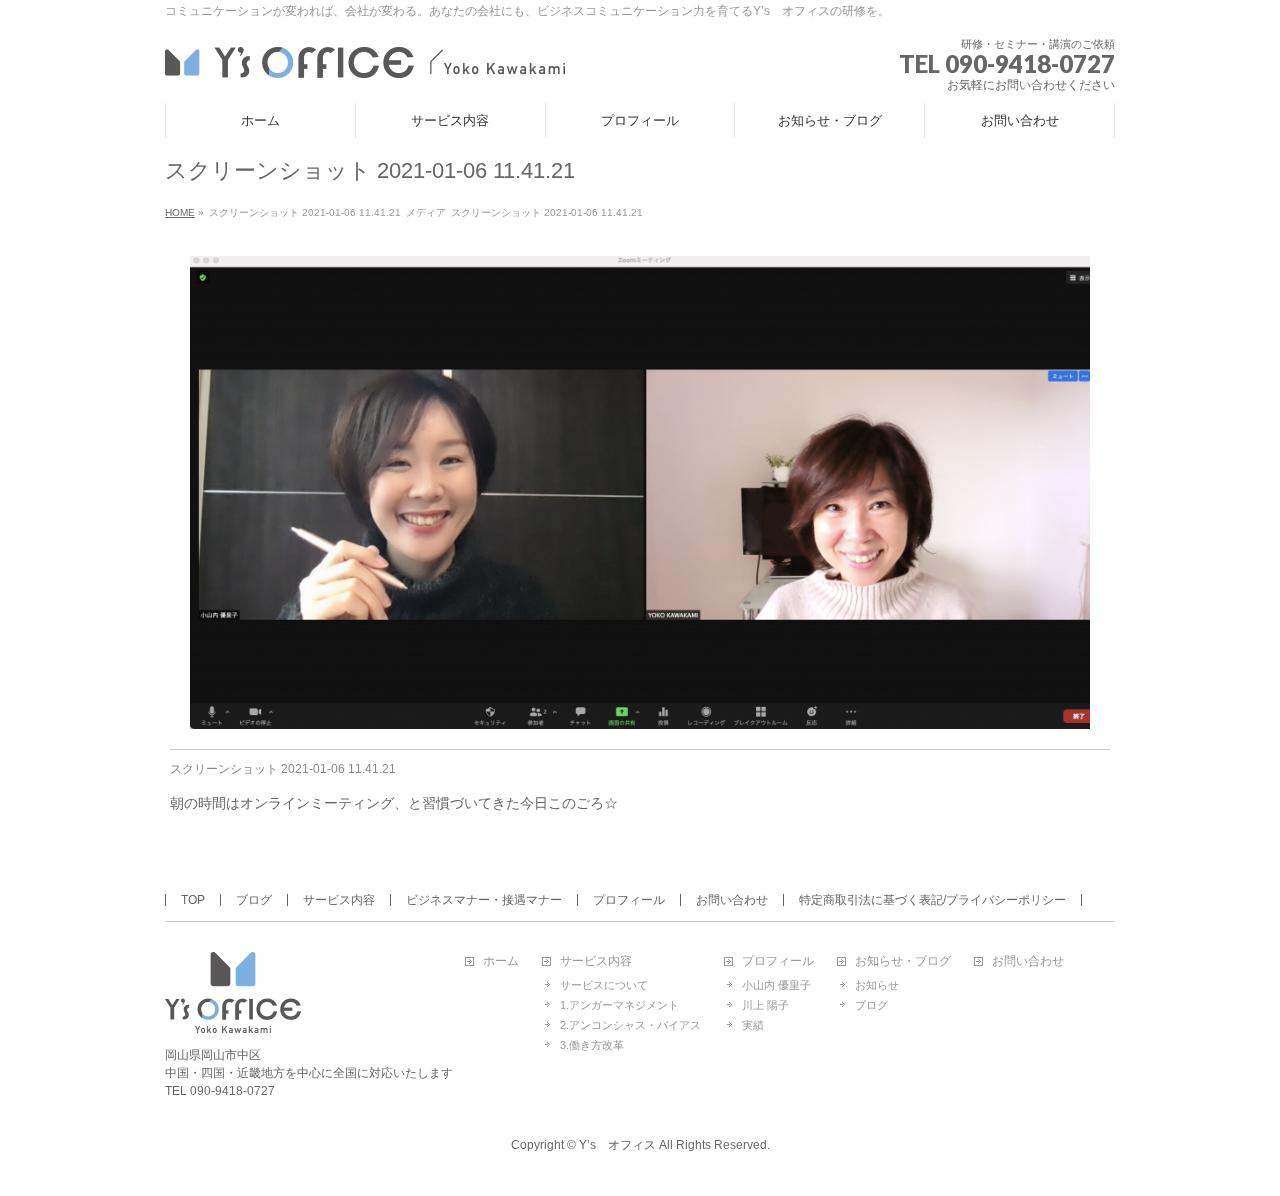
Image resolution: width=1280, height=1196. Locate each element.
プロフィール (629, 900)
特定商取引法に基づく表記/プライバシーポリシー (932, 900)
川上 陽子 (765, 1005)
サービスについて (604, 985)
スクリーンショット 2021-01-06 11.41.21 (283, 769)
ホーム (501, 961)
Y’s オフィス (617, 1145)
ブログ (254, 900)
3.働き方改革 (592, 1045)
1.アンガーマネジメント (619, 1005)
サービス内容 (339, 900)
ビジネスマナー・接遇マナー (484, 900)
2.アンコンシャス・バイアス (630, 1025)
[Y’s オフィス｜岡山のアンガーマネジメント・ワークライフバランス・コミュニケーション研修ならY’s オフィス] (365, 59)
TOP (193, 900)
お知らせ (877, 985)
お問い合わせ (732, 900)
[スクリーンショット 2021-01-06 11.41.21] (640, 492)
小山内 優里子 (776, 985)
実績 (753, 1025)
